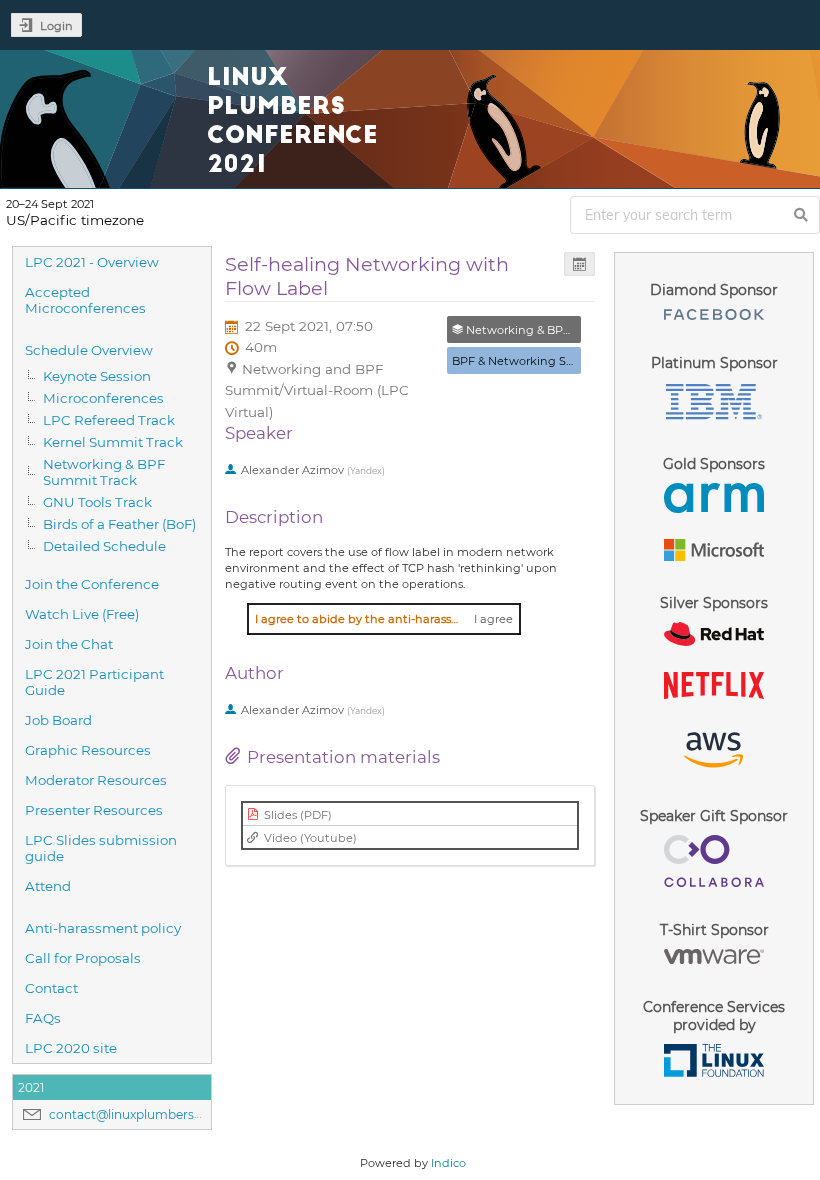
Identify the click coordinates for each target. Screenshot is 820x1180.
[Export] (579, 264)
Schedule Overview (89, 350)
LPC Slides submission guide (101, 848)
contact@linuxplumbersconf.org (147, 1114)
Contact (51, 988)
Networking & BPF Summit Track (104, 472)
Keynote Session (97, 376)
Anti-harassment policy (103, 928)
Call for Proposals (83, 958)
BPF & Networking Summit (529, 361)
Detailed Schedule (104, 546)
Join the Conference (92, 584)
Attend (48, 886)
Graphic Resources (88, 750)
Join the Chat (69, 644)
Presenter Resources (94, 810)
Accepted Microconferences (85, 300)
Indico (448, 1163)
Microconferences (103, 398)
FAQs (43, 1018)
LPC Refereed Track (109, 420)
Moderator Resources (96, 780)
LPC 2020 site (71, 1048)
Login (56, 26)
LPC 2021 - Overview (92, 262)
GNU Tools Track (97, 502)
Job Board (58, 720)
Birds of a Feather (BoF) (119, 524)
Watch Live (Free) (82, 614)
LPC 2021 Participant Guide (94, 682)
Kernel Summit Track (113, 442)
